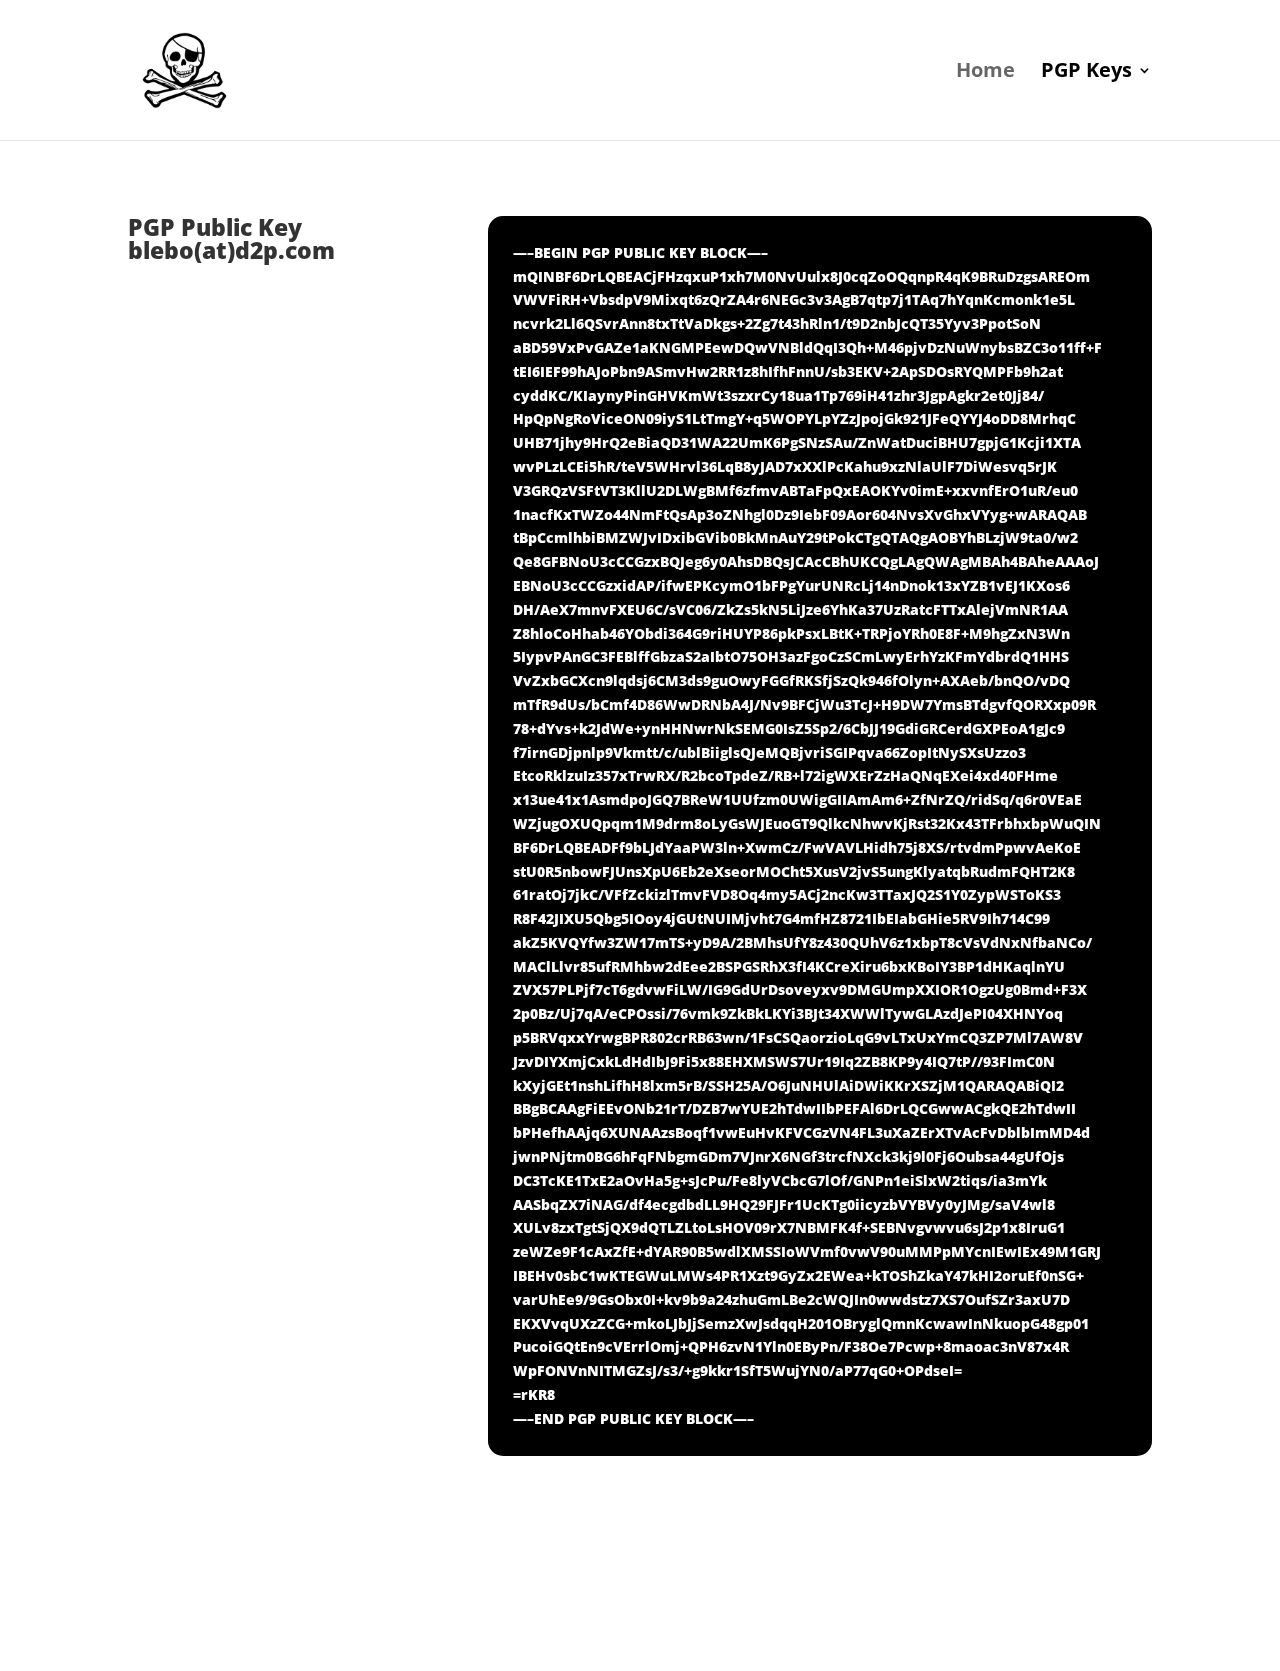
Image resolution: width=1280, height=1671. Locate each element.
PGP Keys (1086, 73)
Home (985, 73)
